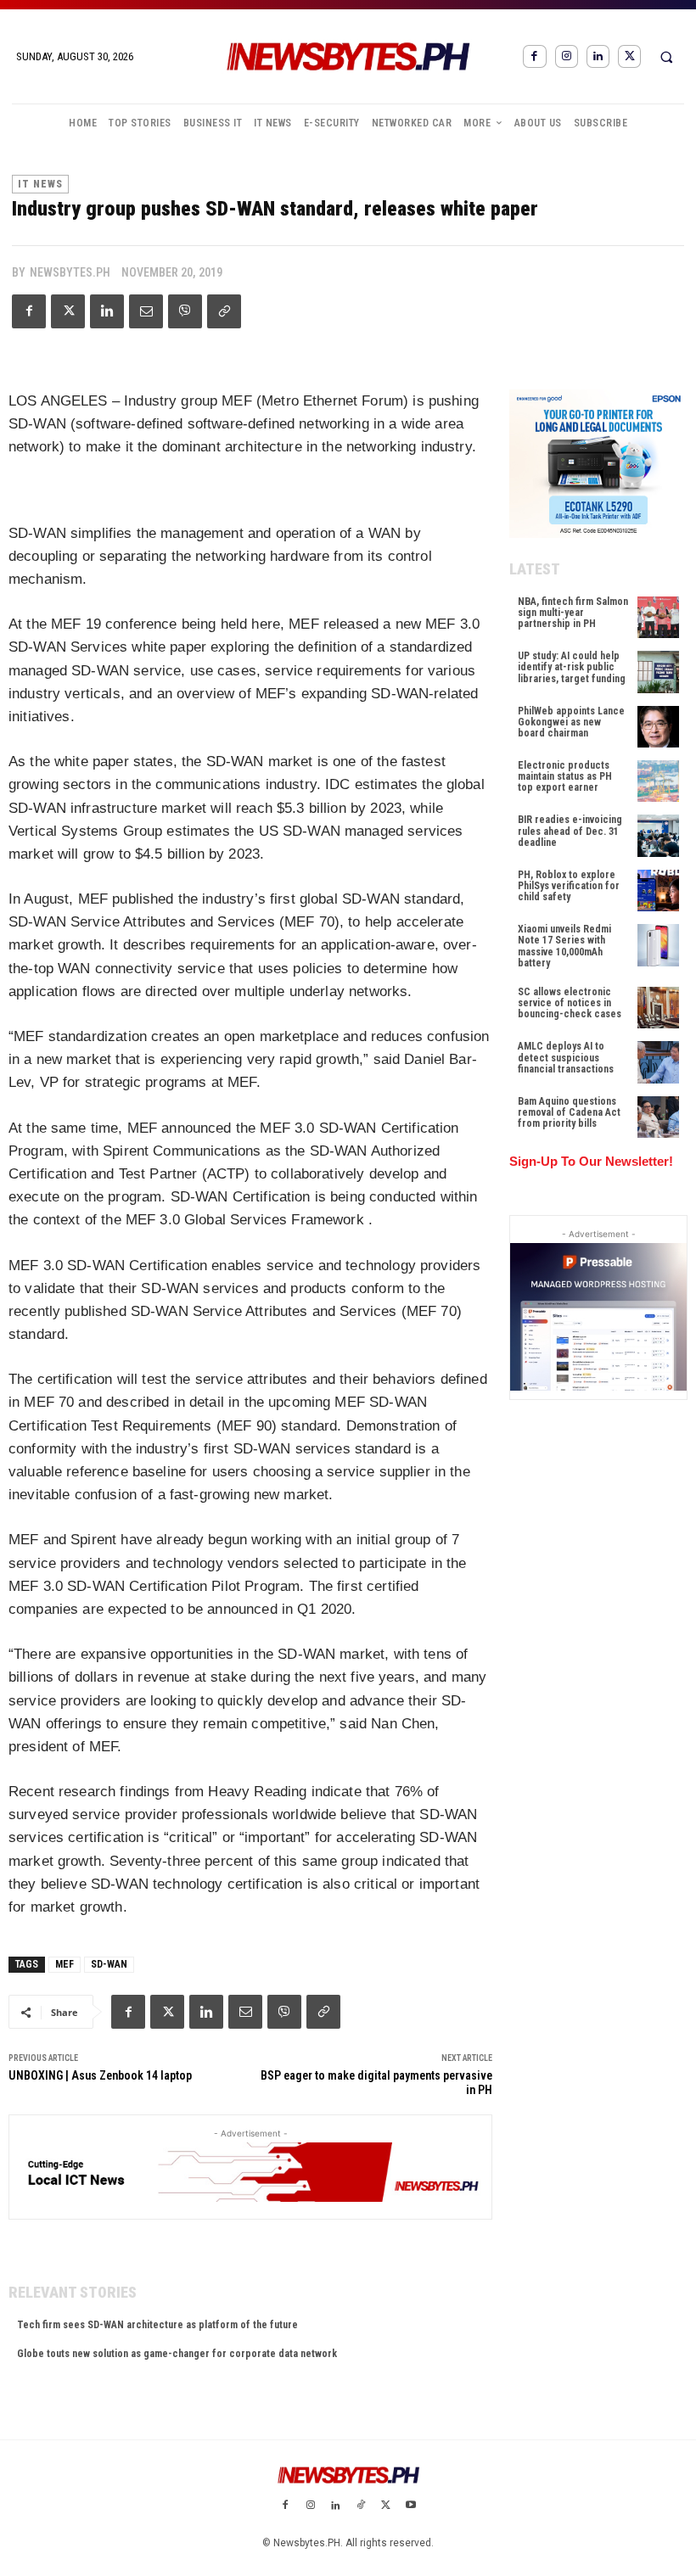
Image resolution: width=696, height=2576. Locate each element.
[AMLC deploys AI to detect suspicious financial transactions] (658, 1062)
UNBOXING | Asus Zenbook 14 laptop (100, 2075)
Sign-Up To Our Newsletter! (591, 1161)
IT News (40, 184)
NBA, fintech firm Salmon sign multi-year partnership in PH (573, 613)
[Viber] (185, 311)
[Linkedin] (598, 56)
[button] (666, 57)
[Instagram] (567, 56)
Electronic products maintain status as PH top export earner (565, 776)
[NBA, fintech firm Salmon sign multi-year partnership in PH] (658, 617)
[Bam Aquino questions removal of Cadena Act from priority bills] (658, 1117)
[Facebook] (534, 56)
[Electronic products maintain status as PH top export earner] (658, 781)
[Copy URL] (224, 311)
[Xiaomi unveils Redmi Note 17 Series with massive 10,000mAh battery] (658, 945)
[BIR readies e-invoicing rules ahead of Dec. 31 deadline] (658, 835)
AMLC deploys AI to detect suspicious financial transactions (566, 1057)
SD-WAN (109, 1964)
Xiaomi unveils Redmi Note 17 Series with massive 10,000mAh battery (564, 946)
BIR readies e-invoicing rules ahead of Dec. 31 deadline (570, 831)
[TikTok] (361, 2506)
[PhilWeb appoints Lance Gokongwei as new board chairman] (658, 727)
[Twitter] (629, 56)
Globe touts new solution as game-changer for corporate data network (177, 2354)
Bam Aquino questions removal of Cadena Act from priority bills (569, 1112)
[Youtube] (411, 2506)
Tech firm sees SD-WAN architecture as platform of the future (157, 2325)
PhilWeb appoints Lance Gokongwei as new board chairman (571, 722)
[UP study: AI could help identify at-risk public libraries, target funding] (658, 672)
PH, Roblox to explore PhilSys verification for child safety (569, 886)
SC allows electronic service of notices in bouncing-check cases (570, 1003)
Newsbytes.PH (70, 272)
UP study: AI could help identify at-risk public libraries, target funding (572, 667)
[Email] (146, 311)
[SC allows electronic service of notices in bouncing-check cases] (658, 1008)
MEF (65, 1964)
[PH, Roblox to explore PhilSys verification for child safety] (658, 890)
